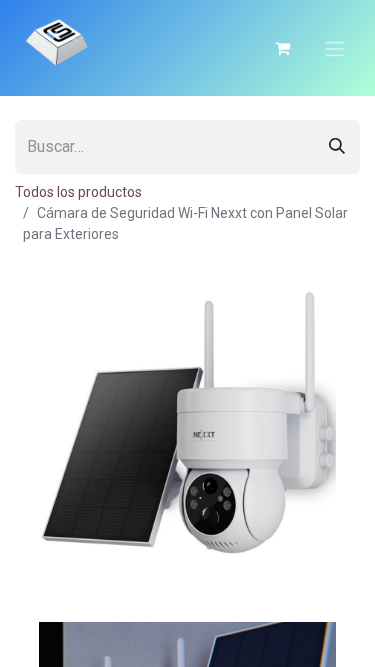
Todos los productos (78, 192)
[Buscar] (337, 147)
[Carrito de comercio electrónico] (282, 48)
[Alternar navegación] (335, 48)
